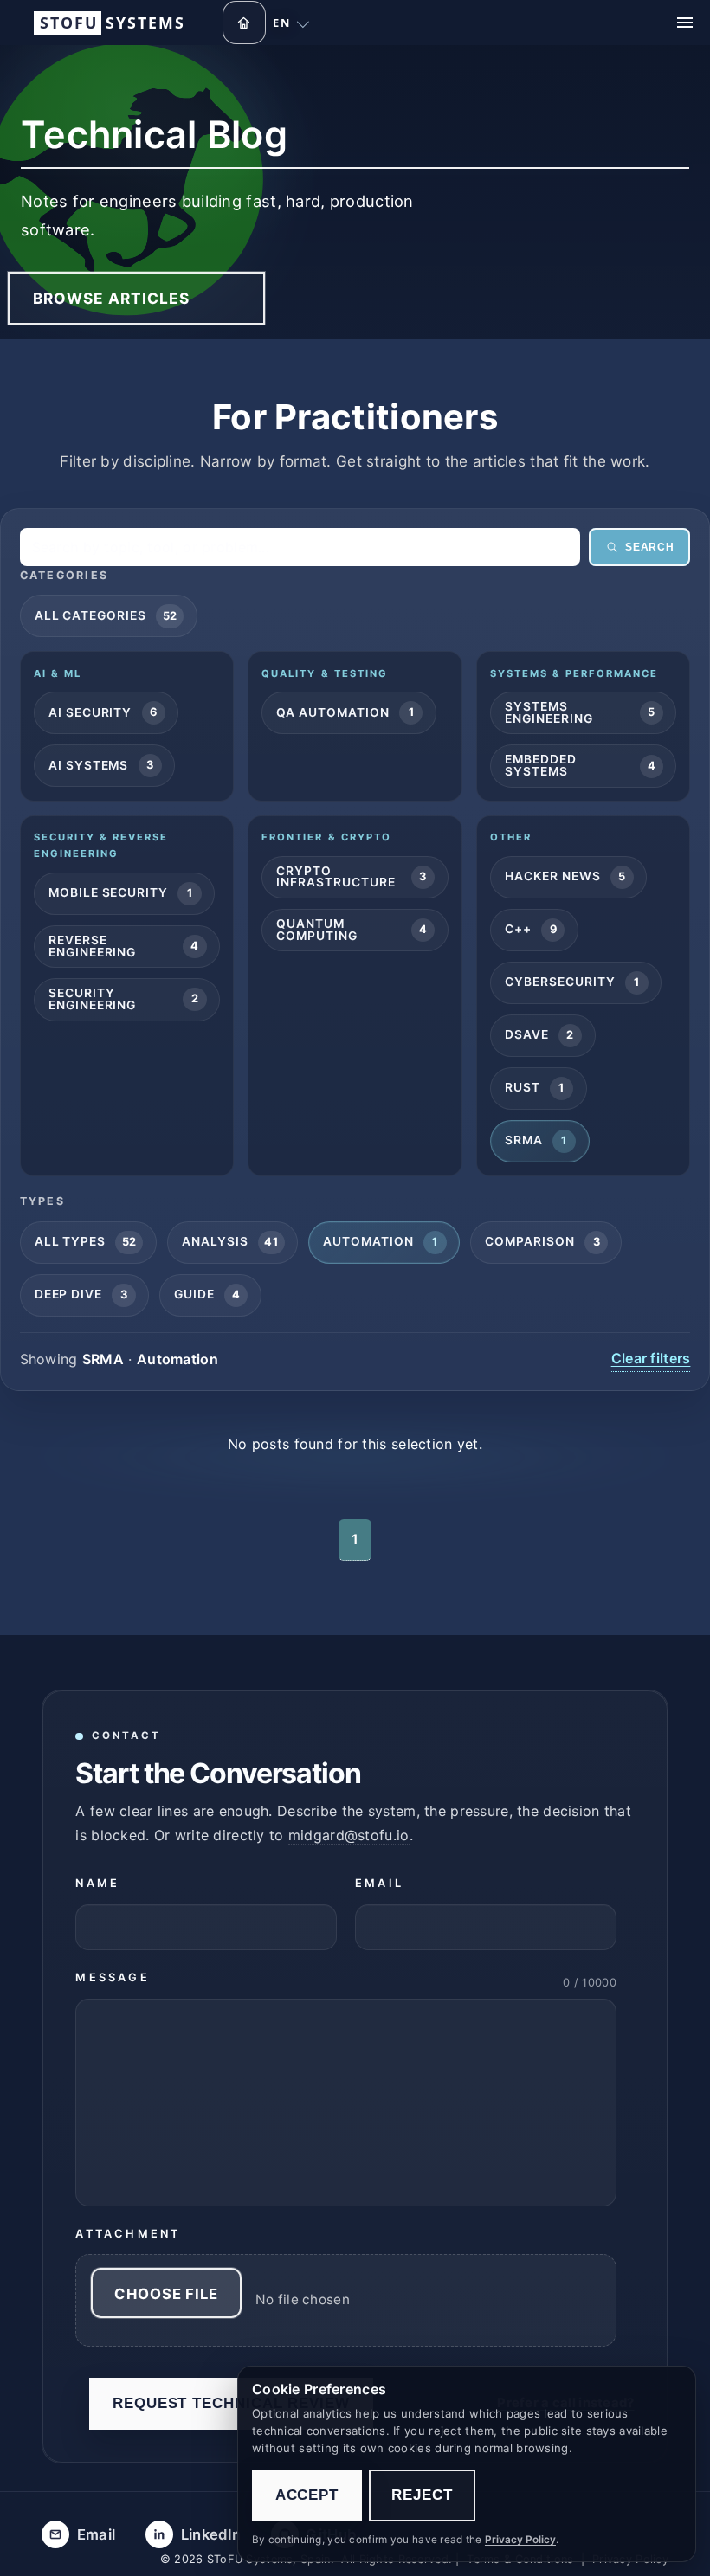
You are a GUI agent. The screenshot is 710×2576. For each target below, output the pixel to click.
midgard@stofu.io (349, 1835)
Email (379, 1883)
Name (97, 1883)
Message (112, 1978)
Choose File (166, 2294)
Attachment (128, 2234)
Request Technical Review (231, 2403)
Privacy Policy (520, 2540)
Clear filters (651, 1358)
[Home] (244, 23)
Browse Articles (112, 298)
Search (649, 547)
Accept (307, 2495)
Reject (422, 2495)
